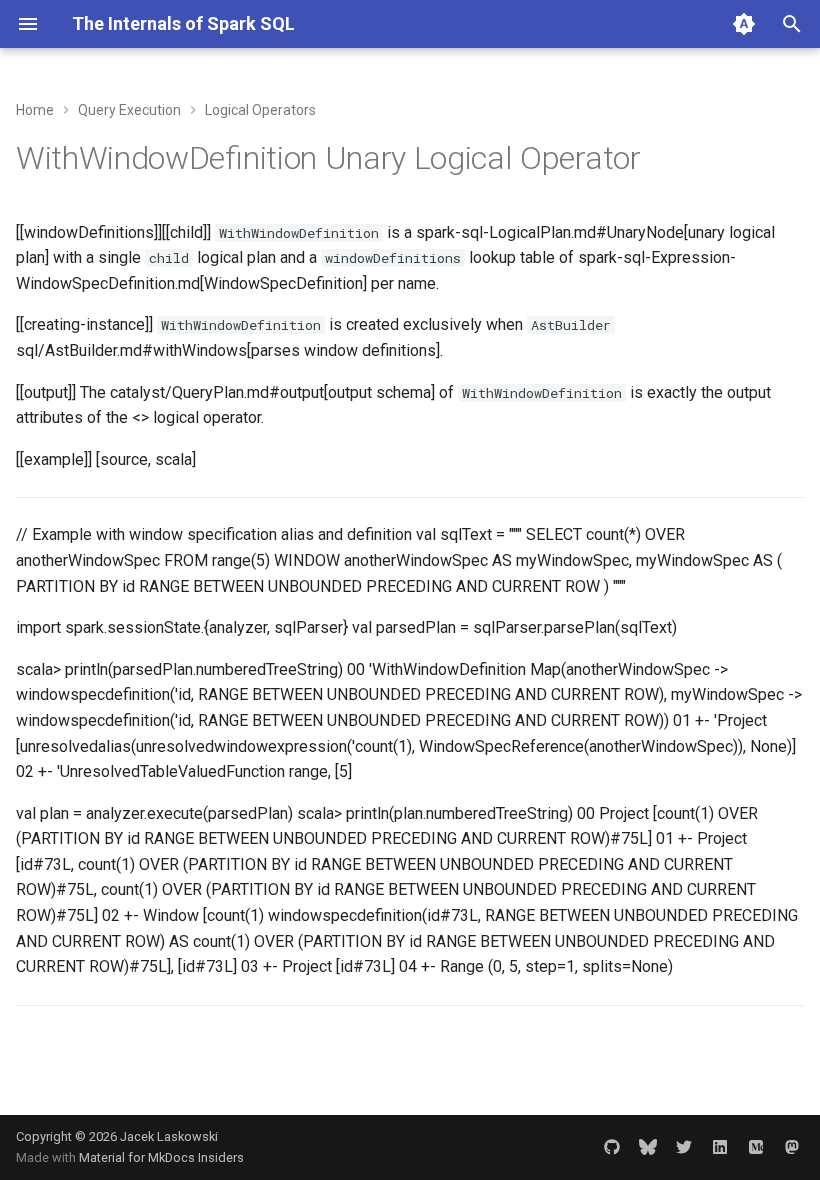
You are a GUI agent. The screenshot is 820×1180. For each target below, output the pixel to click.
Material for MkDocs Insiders (161, 1157)
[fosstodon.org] (792, 1147)
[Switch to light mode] (744, 24)
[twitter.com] (684, 1147)
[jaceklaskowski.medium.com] (756, 1147)
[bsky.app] (648, 1147)
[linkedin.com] (720, 1147)
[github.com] (612, 1147)
